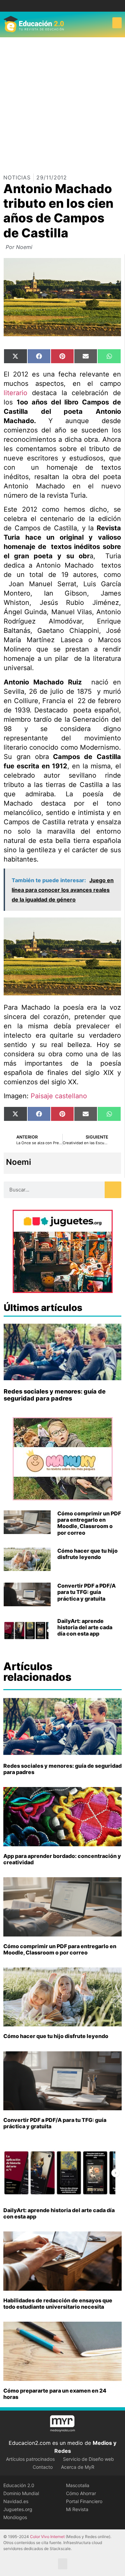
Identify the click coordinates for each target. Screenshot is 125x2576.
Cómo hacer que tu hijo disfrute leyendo (87, 1554)
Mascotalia (78, 2485)
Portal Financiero (84, 2501)
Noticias (17, 177)
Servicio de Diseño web (88, 2459)
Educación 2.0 (19, 2485)
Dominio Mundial (21, 2493)
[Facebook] (57, 6)
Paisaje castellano (59, 1096)
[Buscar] (113, 1190)
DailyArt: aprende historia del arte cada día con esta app (85, 1627)
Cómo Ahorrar (81, 2493)
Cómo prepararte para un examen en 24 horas (55, 2394)
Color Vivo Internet (47, 2537)
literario (15, 393)
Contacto (43, 2467)
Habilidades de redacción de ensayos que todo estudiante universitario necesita (58, 2304)
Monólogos (15, 2517)
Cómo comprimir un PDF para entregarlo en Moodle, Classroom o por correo (89, 1523)
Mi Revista (77, 2509)
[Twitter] (67, 6)
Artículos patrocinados (30, 2459)
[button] (117, 23)
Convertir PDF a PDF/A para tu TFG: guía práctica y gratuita (86, 1592)
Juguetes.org (18, 2509)
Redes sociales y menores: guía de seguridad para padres (55, 1395)
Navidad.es (16, 2501)
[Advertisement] (62, 103)
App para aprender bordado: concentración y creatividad (62, 1859)
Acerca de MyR (78, 2467)
